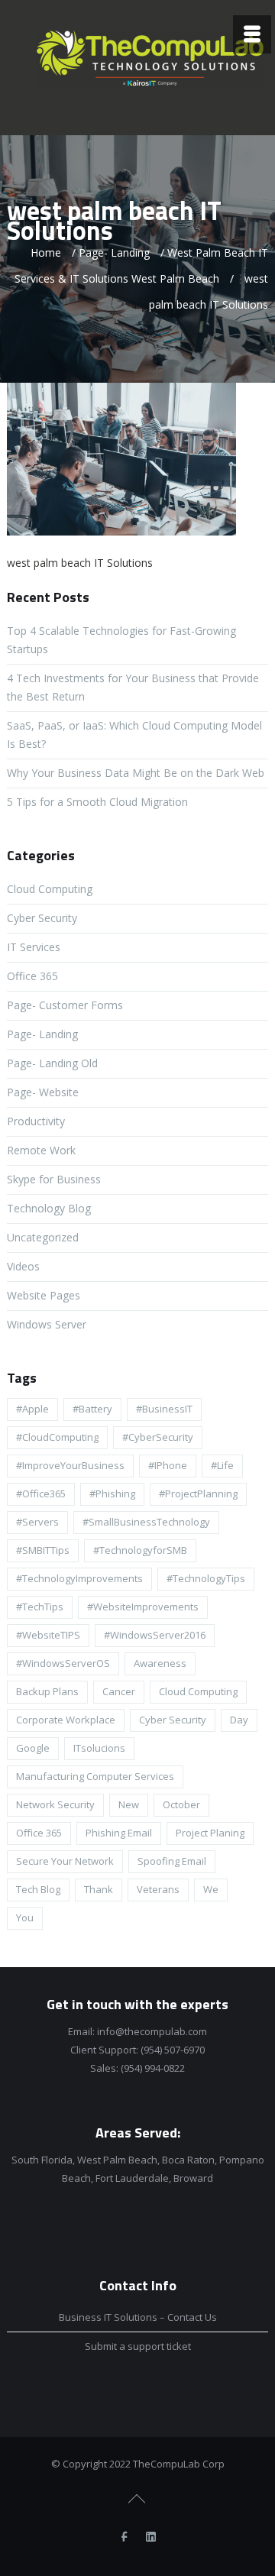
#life (222, 1465)
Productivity (36, 1121)
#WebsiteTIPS (48, 1635)
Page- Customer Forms (65, 1005)
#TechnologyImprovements (79, 1578)
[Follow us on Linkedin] (151, 2537)
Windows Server (47, 1324)
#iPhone (168, 1465)
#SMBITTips (43, 1550)
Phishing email (119, 1833)
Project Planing (210, 1833)
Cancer (119, 1691)
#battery (92, 1409)
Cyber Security (42, 918)
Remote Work (41, 1150)
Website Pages (44, 1295)
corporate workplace (66, 1720)
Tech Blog (38, 1889)
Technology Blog (49, 1208)
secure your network (65, 1861)
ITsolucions (99, 1748)
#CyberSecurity (158, 1437)
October (181, 1804)
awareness (160, 1663)
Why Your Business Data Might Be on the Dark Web (136, 773)
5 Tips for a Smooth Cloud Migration (97, 802)
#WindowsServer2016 (155, 1635)
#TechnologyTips (206, 1578)
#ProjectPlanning (198, 1493)
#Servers (37, 1522)
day (239, 1720)
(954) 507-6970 (173, 2050)
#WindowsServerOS (63, 1663)
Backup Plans (47, 1691)
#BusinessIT (164, 1409)
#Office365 (41, 1493)
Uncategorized (43, 1237)
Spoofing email (172, 1861)
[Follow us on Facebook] (125, 2537)
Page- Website (43, 1092)
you (25, 1917)
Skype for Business (54, 1179)
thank (99, 1889)
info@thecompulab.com (152, 2031)
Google (33, 1748)
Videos (23, 1266)
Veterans (158, 1889)
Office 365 (32, 976)
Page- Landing (114, 252)
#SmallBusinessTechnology (146, 1522)
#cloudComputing (57, 1437)
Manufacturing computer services (95, 1776)
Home (46, 252)
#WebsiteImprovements (143, 1607)
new (129, 1804)
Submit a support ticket (138, 2346)
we (211, 1889)
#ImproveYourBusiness (70, 1465)
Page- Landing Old (52, 1063)
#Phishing (112, 1493)
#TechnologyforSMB (140, 1550)
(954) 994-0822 (153, 2068)
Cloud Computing (50, 889)
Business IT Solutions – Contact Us (138, 2317)
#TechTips (40, 1607)
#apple (32, 1409)
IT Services (34, 947)
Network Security (55, 1804)
